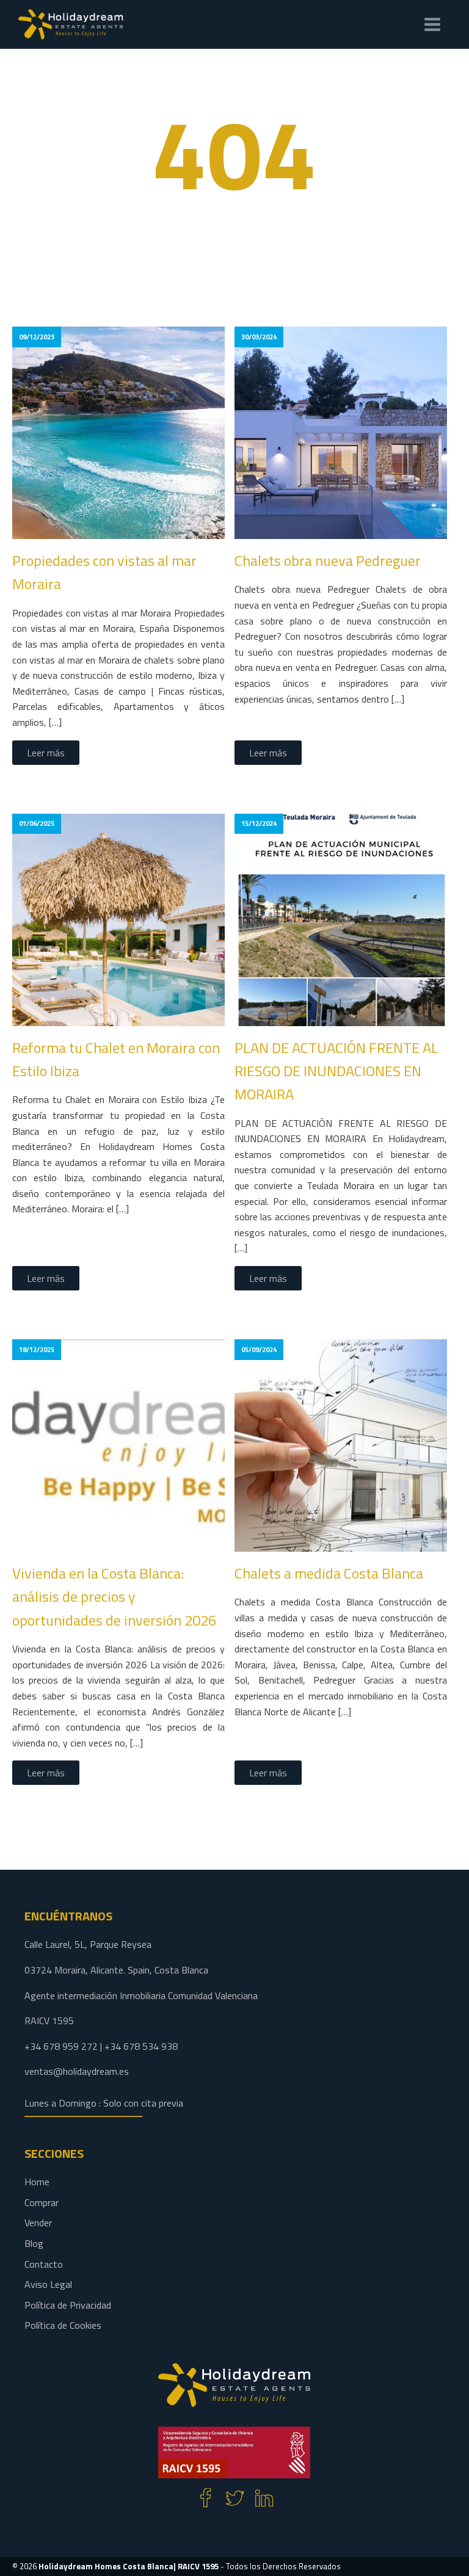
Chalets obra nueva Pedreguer (328, 560)
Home (37, 2182)
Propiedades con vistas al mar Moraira (104, 572)
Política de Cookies (63, 2325)
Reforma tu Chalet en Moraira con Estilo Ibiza (116, 1059)
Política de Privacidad (68, 2305)
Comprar (42, 2202)
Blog (34, 2243)
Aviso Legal (48, 2284)
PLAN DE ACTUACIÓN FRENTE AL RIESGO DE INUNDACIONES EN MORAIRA (336, 1071)
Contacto (44, 2264)
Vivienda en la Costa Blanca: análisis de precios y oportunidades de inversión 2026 (114, 1597)
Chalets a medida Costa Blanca (329, 1573)
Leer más (46, 753)
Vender (38, 2223)
